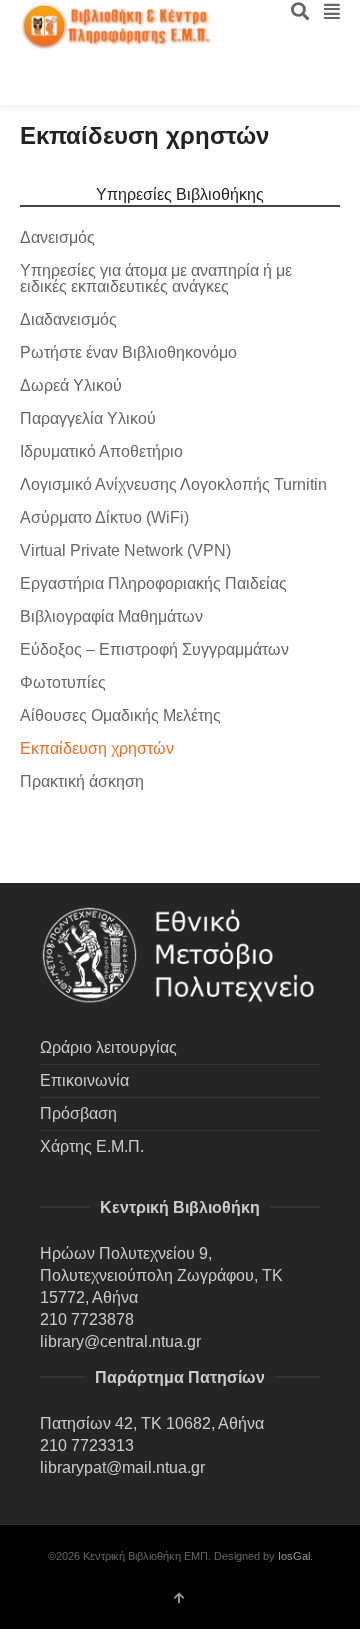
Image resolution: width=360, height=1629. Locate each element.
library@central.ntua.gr (120, 1341)
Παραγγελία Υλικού (88, 418)
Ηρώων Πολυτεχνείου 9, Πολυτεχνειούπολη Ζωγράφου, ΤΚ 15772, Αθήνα (161, 1275)
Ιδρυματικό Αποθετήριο (101, 451)
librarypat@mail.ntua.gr (122, 1467)
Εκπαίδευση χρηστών (97, 748)
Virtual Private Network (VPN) (125, 550)
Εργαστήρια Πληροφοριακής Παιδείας (153, 583)
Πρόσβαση (78, 1113)
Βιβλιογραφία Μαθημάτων (111, 616)
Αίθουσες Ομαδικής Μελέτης (120, 715)
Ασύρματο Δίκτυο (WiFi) (104, 517)
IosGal (294, 1556)
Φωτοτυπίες (63, 682)
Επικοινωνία (84, 1080)
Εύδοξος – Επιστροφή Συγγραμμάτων (154, 649)
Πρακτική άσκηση (82, 781)
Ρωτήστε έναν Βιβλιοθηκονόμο (128, 352)
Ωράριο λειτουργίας (108, 1047)
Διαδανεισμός (68, 319)
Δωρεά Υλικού (71, 385)
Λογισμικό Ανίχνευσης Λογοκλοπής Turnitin (173, 484)
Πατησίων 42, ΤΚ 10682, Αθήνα (152, 1423)
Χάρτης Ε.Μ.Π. (92, 1146)
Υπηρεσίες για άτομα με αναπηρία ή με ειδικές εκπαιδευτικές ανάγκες (156, 278)
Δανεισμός (57, 237)
